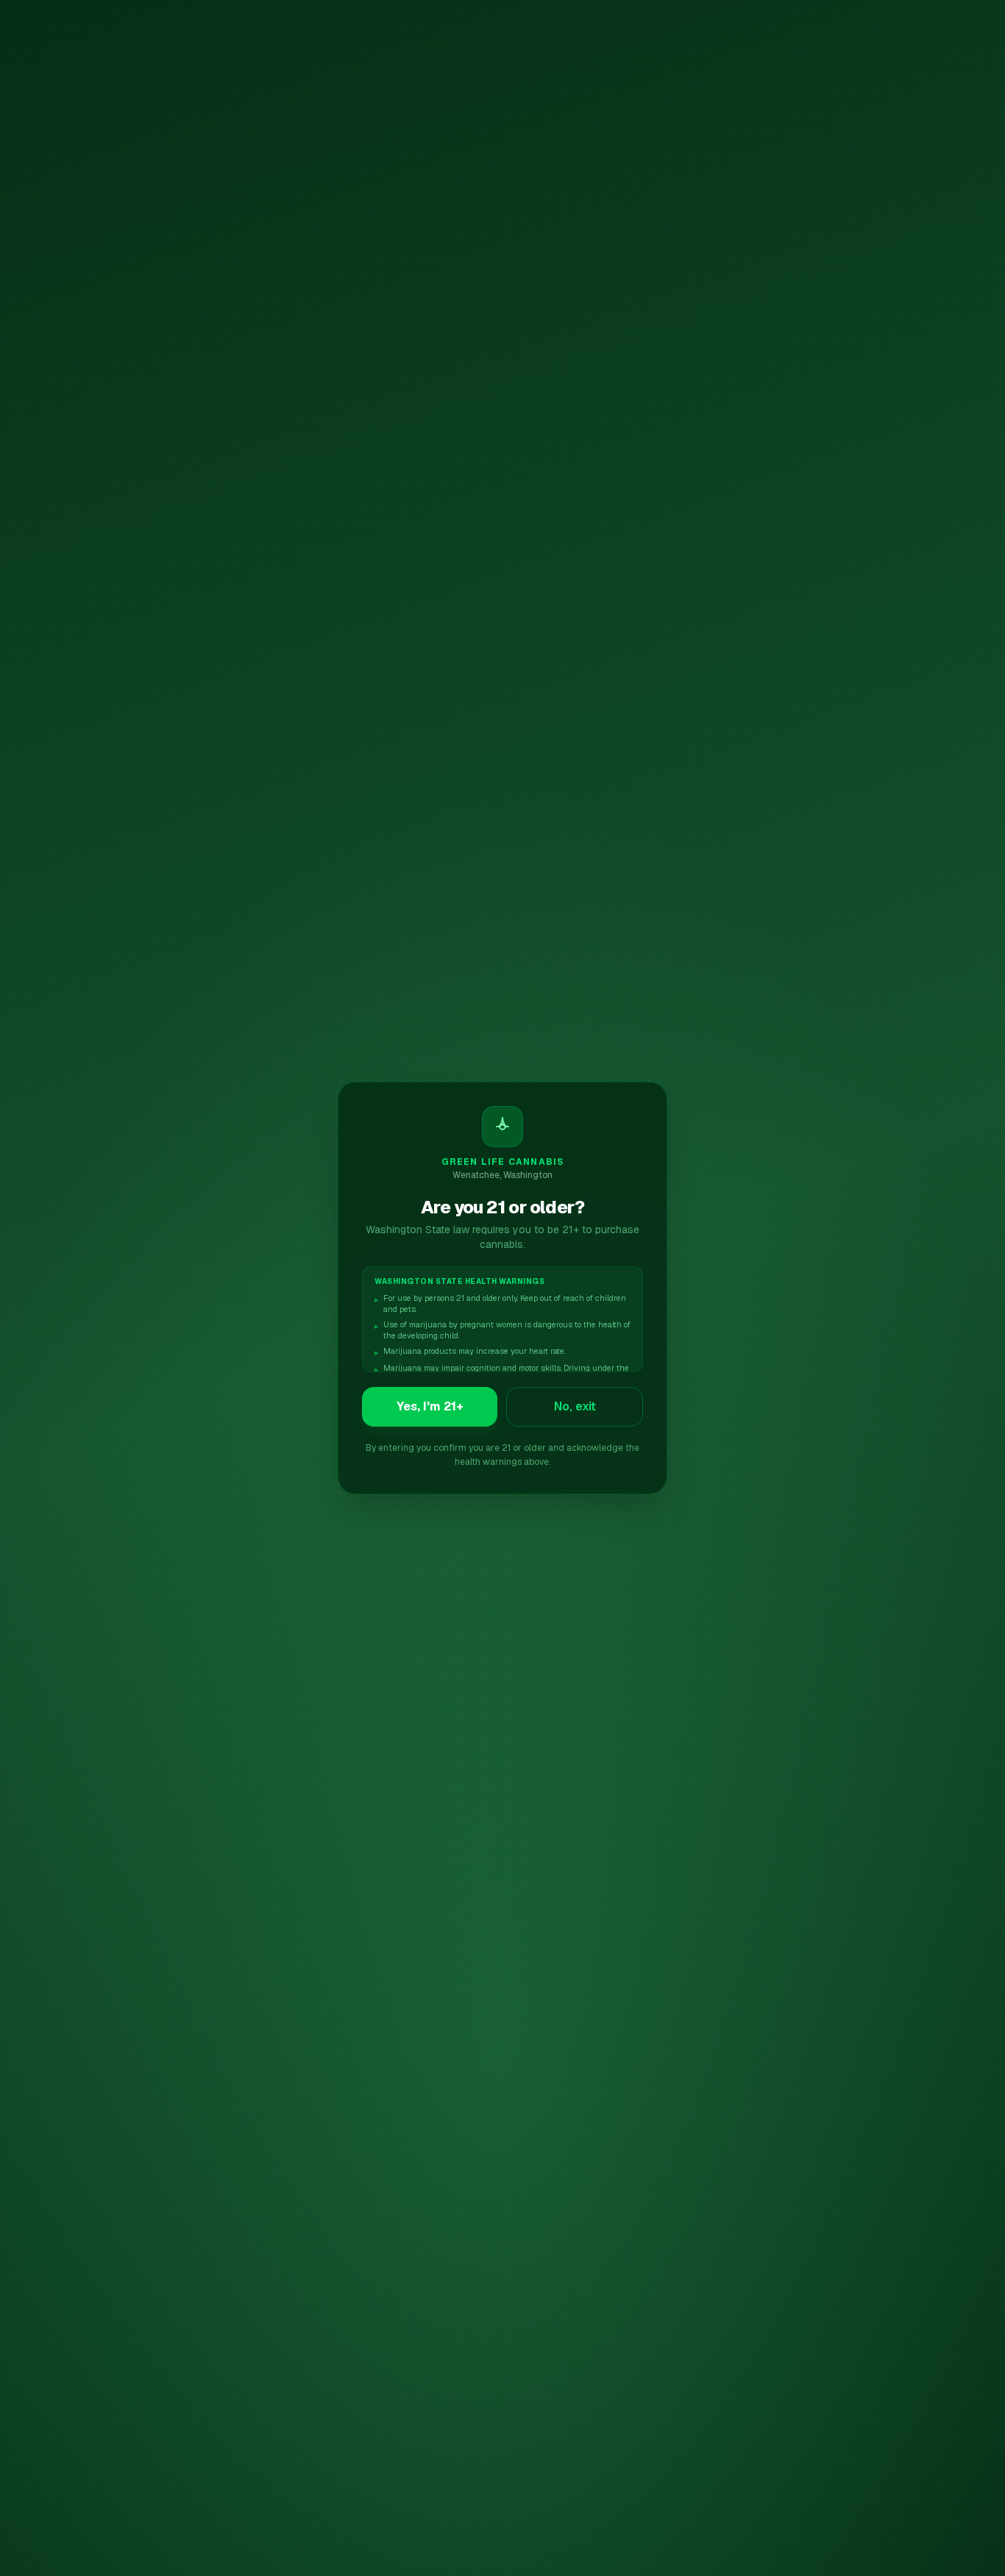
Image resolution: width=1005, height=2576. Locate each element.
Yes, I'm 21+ (430, 1406)
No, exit (575, 1406)
